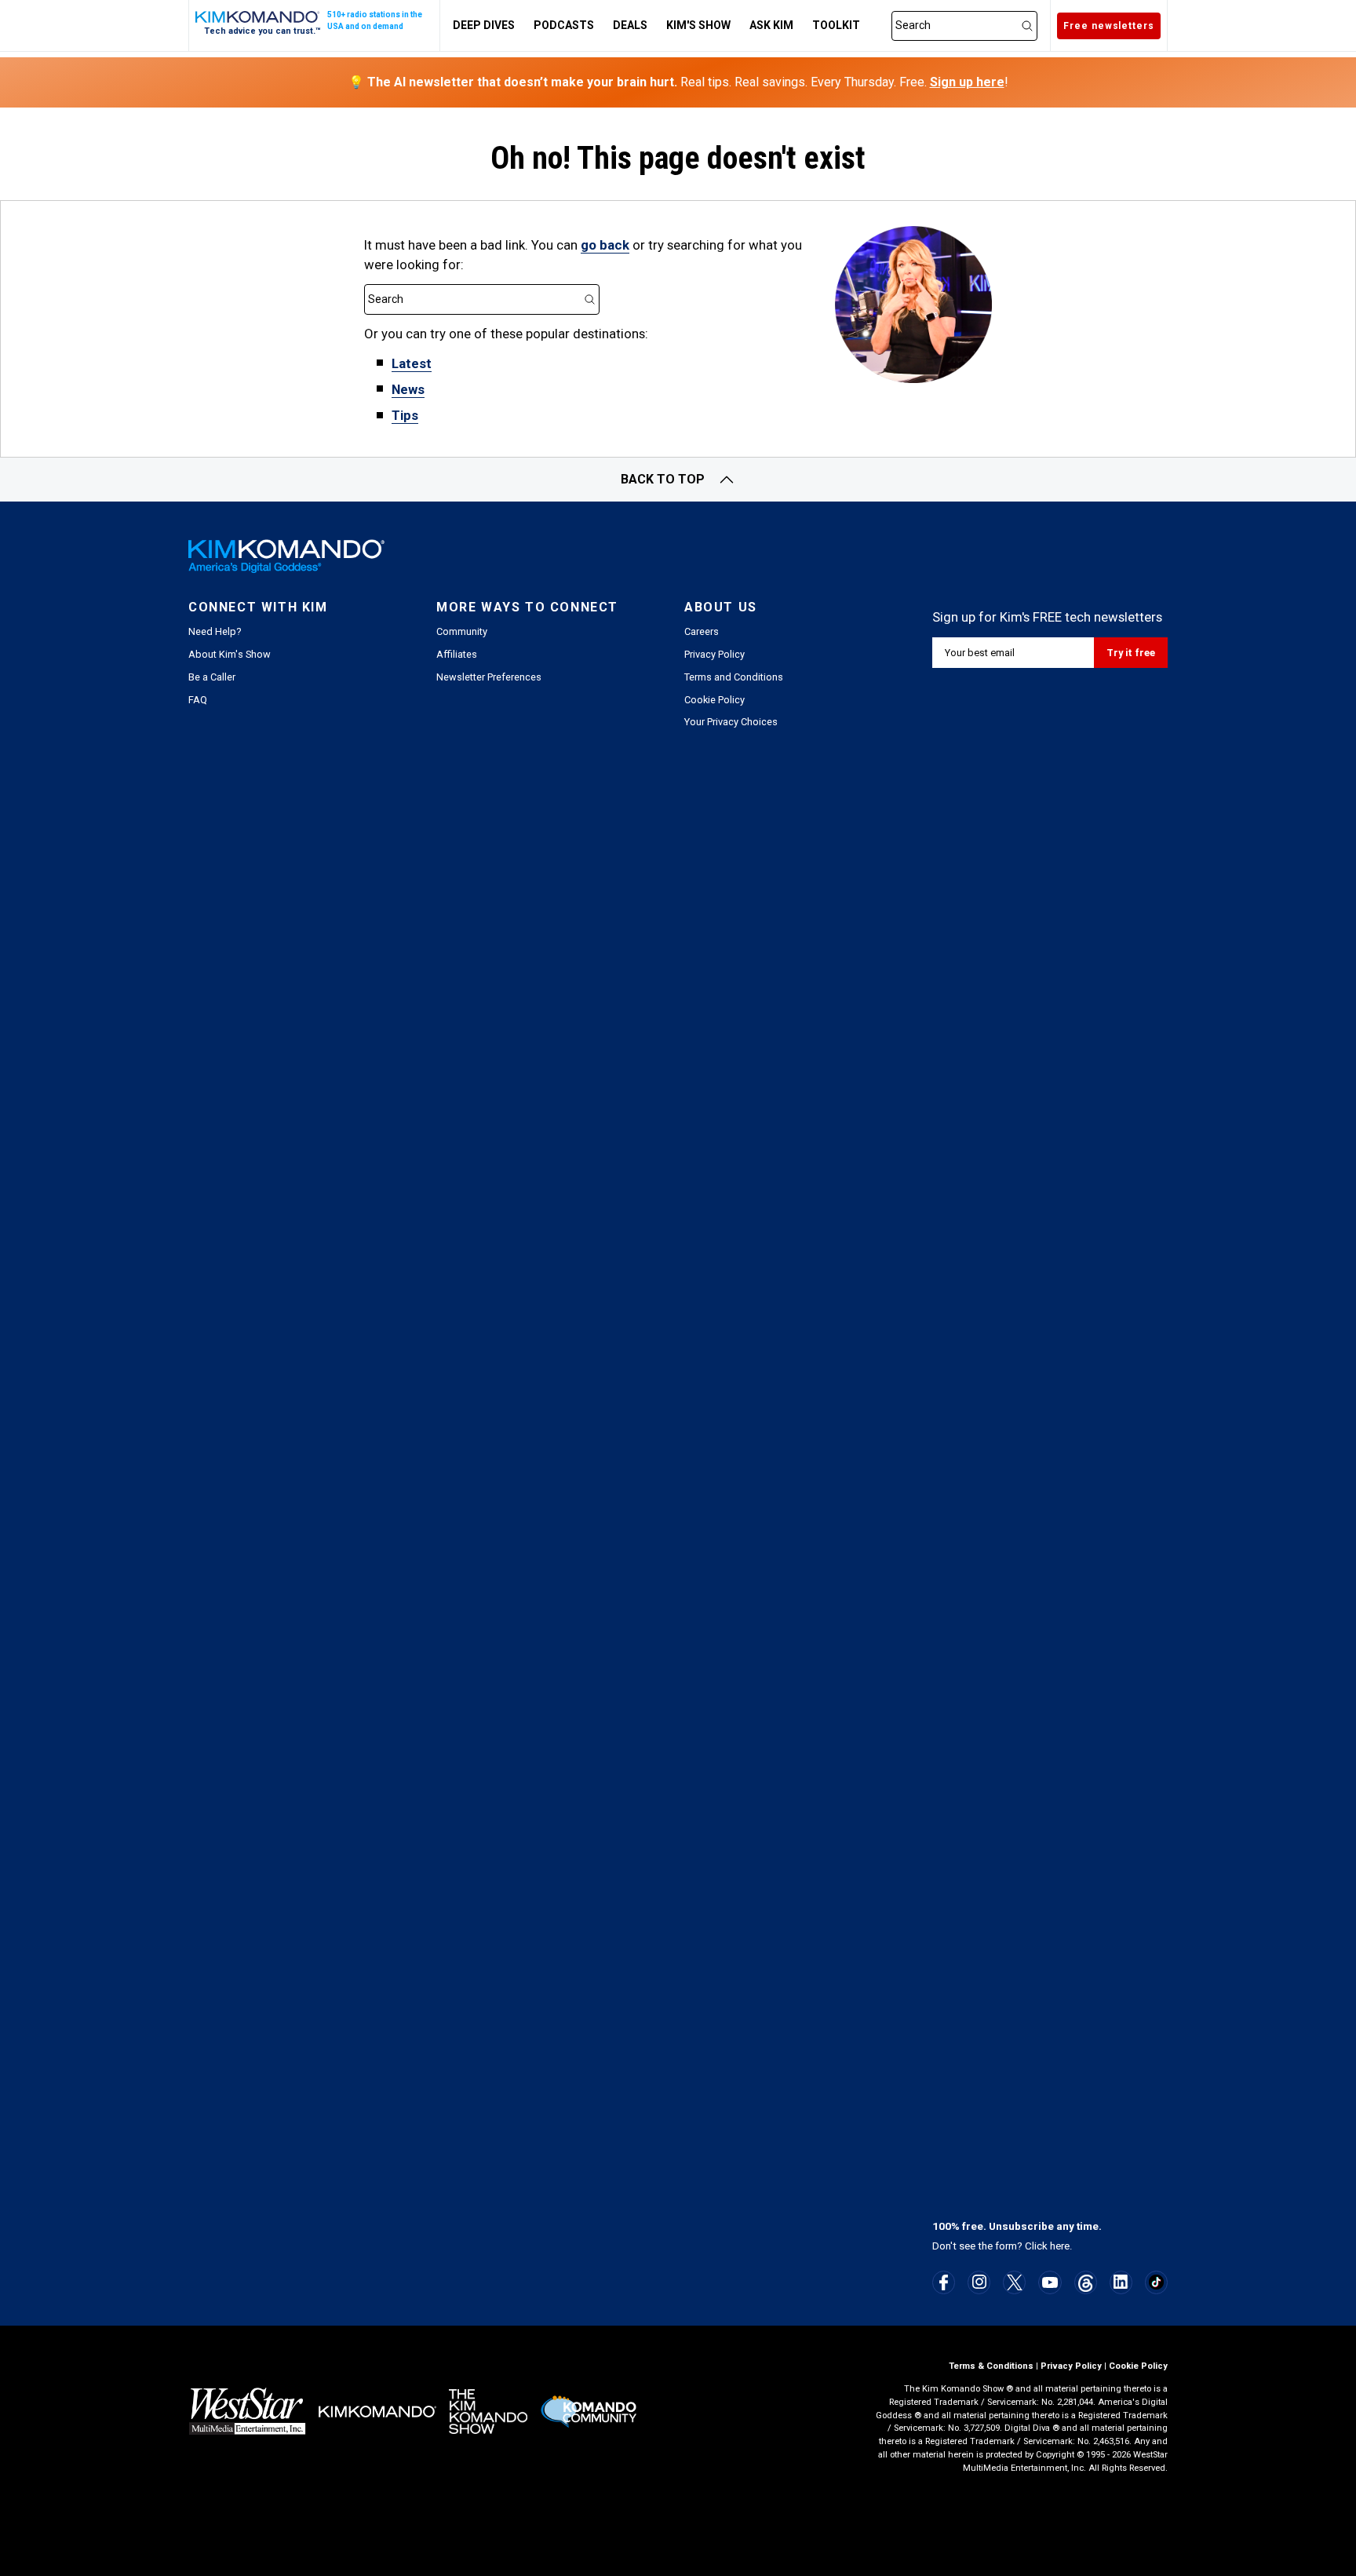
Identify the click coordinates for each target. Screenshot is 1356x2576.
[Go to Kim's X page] (1015, 2282)
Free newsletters (1109, 26)
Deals (630, 25)
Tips (405, 415)
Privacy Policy (714, 654)
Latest (412, 363)
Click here (1047, 2246)
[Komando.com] (258, 17)
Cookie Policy (714, 700)
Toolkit (836, 25)
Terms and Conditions (734, 677)
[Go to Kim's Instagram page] (979, 2282)
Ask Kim (771, 25)
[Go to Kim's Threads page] (1086, 2283)
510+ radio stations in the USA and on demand (375, 20)
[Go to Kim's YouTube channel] (1050, 2282)
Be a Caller (212, 677)
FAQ (198, 700)
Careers (702, 631)
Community (462, 631)
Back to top (663, 479)
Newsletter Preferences (489, 677)
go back (605, 245)
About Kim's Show (230, 654)
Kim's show (698, 25)
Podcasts (564, 25)
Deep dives (484, 25)
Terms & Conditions (991, 2366)
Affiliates (457, 654)
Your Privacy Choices (731, 722)
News (408, 389)
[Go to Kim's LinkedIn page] (1121, 2282)
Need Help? (215, 631)
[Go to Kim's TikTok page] (1156, 2282)
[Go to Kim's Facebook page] (944, 2282)
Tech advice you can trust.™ (262, 31)
